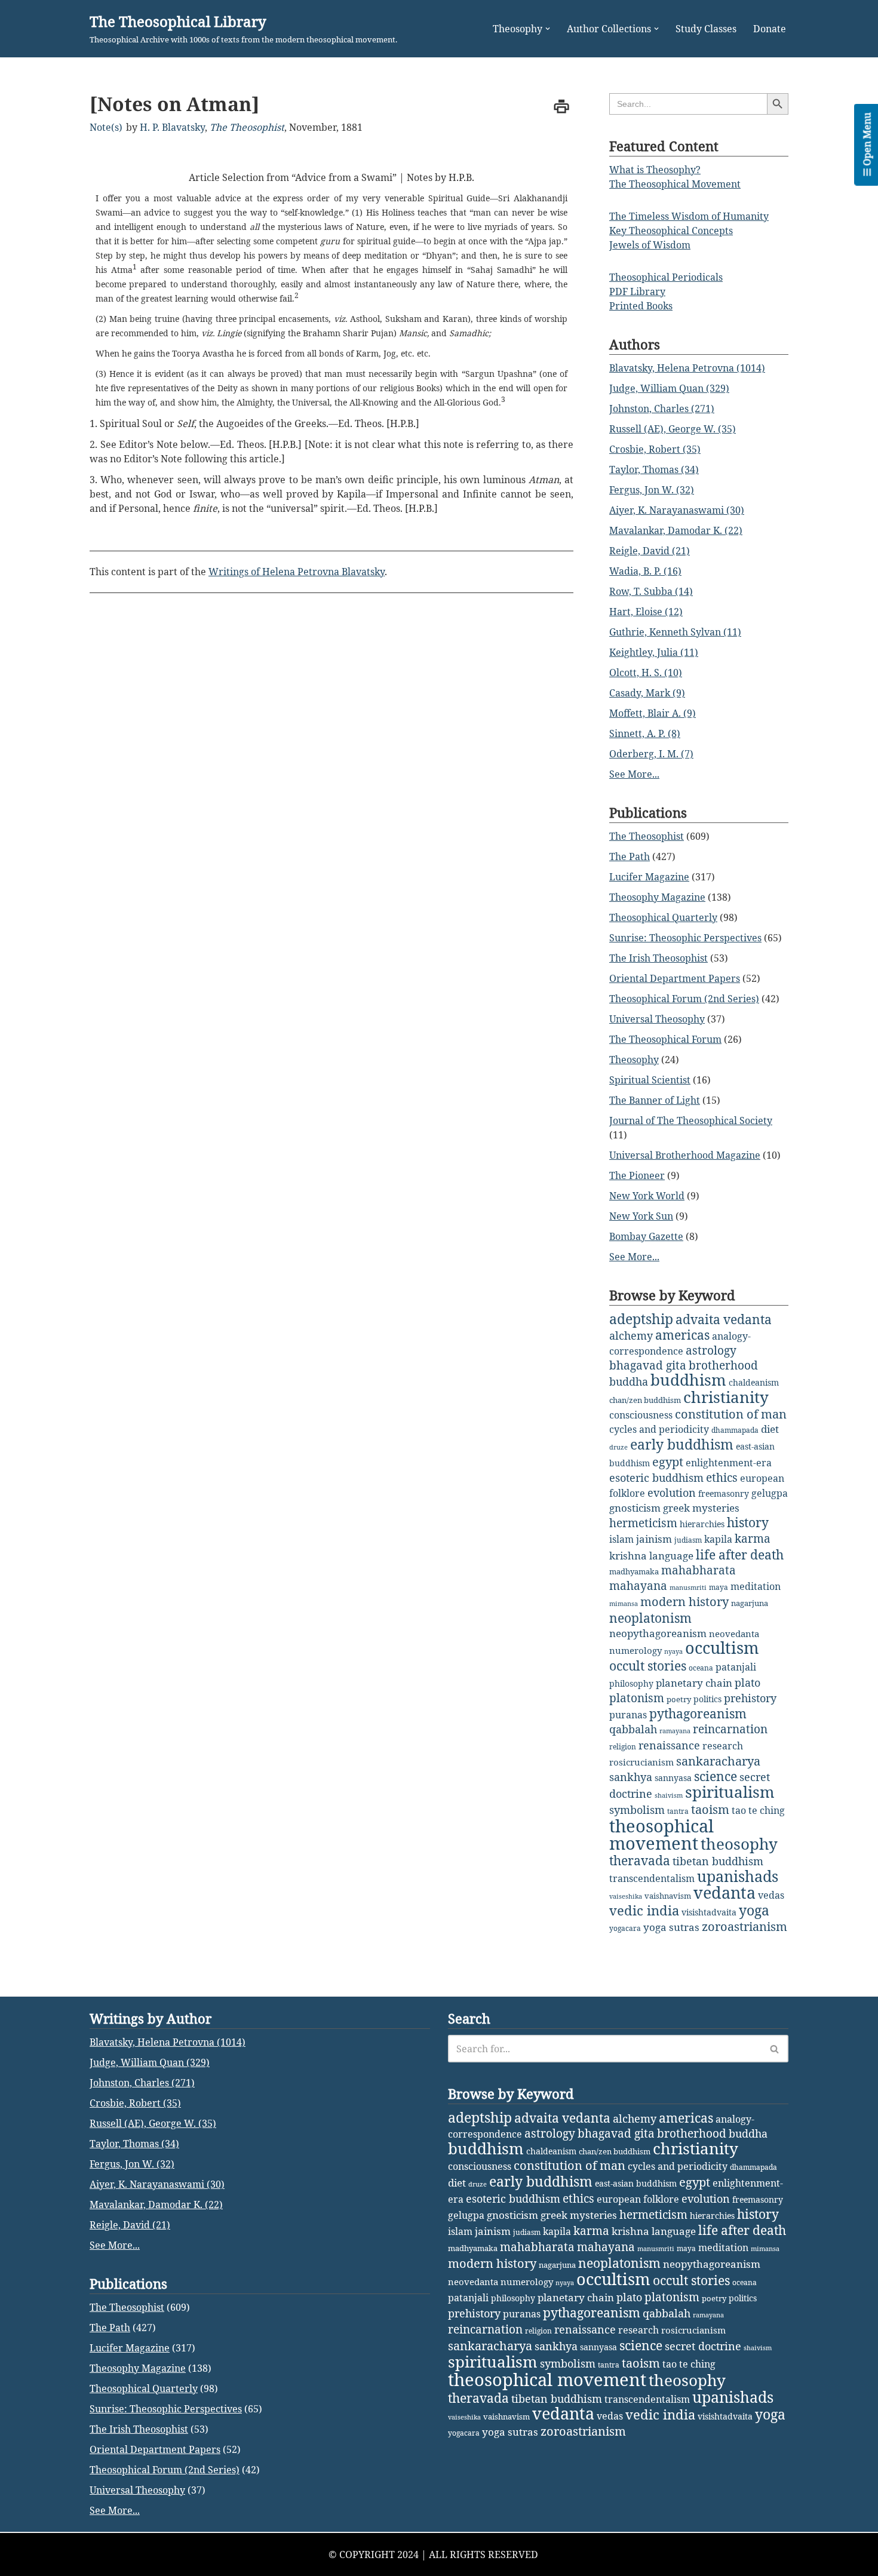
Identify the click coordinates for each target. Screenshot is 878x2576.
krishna (628, 1556)
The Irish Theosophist (658, 958)
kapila (718, 1539)
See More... (634, 774)
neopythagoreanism (658, 1633)
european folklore (638, 2199)
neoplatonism (650, 1618)
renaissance (669, 1745)
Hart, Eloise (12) (646, 612)
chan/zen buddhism (645, 1400)
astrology (711, 1350)
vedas (771, 1895)
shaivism (669, 1795)
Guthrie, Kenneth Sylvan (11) (675, 632)
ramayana (675, 1731)
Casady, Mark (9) (647, 693)
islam (621, 1539)
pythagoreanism (698, 1714)
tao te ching (758, 1810)
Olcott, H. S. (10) (646, 673)
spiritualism (730, 1792)
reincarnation (730, 1729)
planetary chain (694, 1683)
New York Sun (641, 1216)
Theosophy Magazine (657, 897)
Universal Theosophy (657, 1019)
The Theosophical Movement (675, 184)
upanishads (738, 1876)
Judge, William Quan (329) (669, 388)
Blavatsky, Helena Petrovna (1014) (687, 368)
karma (753, 1539)
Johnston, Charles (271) (662, 409)
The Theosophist (247, 127)
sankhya (631, 1777)
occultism (722, 1648)
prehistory (750, 1698)
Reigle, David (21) (650, 551)
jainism (654, 1539)
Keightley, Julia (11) (654, 652)
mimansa (624, 1604)
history (748, 1522)
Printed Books (641, 306)
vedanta (724, 1893)
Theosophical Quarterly (663, 917)
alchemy (631, 1335)
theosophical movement (661, 1834)
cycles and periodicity (659, 1429)
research (723, 1746)
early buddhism (682, 1444)
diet (770, 1429)
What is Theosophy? (655, 170)
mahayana (638, 1586)
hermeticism (643, 1523)
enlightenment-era (729, 1463)
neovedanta (734, 1634)
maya (719, 1587)
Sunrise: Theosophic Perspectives (685, 938)
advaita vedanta (724, 1319)
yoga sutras (671, 1927)
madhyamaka (634, 1571)
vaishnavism (668, 1896)
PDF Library (637, 291)
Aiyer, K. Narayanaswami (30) (677, 510)
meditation (756, 1586)
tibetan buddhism (718, 1861)
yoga (754, 1910)
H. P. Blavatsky (172, 127)
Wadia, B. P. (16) (645, 571)
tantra (678, 1811)
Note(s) (106, 127)
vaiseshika (626, 1896)
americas (682, 1335)
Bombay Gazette (646, 1236)
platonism (637, 1698)
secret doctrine (703, 2346)
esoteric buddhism (656, 1478)
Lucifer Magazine (649, 877)
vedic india (644, 1910)
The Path (630, 856)
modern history (684, 1602)
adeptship (641, 1319)
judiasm (688, 1540)
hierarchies (702, 1524)
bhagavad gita (648, 1365)
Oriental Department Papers (675, 978)
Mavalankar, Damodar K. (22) (676, 530)
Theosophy (634, 1060)
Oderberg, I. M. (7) (651, 754)
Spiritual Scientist (650, 1080)
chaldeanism (754, 1382)
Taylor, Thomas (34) (654, 469)
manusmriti (688, 1588)
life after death (740, 1555)
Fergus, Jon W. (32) (652, 490)
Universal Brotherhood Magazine (685, 1155)
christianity (726, 1397)
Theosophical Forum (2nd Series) (684, 999)
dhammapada (735, 1430)
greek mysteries (701, 1508)
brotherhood (723, 1365)
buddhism (688, 1380)
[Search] (775, 2049)
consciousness (641, 1415)
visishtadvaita (709, 1912)
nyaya (673, 1651)
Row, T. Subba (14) (651, 591)
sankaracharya (718, 1761)
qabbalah (633, 1729)
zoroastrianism (745, 1926)
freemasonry (724, 1493)
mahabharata (699, 1570)
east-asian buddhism (636, 2183)
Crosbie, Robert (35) (655, 449)
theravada (640, 1860)
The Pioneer (637, 1175)
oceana (701, 1668)
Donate (770, 29)
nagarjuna (750, 1603)
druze (618, 1447)
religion (623, 1747)
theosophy (739, 1844)
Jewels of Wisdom (650, 245)
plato (747, 1682)
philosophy (631, 1683)
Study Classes (706, 29)
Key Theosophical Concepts (671, 231)
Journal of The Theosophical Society (691, 1120)
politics (707, 1699)
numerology (636, 1650)
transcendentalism (652, 1878)
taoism (710, 1809)
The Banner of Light (655, 1100)
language (671, 1556)
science (716, 1776)
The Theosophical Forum (665, 1039)
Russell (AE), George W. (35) (673, 429)
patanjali (736, 1667)
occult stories (648, 1666)
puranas (628, 1715)
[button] (548, 29)
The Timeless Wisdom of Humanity (689, 216)
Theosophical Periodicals (666, 277)
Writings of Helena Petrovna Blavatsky (297, 572)
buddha (629, 1381)
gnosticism (635, 1508)
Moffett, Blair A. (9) (653, 713)
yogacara (625, 1928)
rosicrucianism (641, 1762)
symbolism (637, 1810)
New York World (647, 1196)
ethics (722, 1477)
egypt (668, 1462)
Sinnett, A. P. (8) (645, 733)
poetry (679, 1699)
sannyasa (673, 1778)
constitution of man (731, 1414)
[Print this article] (561, 106)
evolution (672, 1493)
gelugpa (770, 1493)
